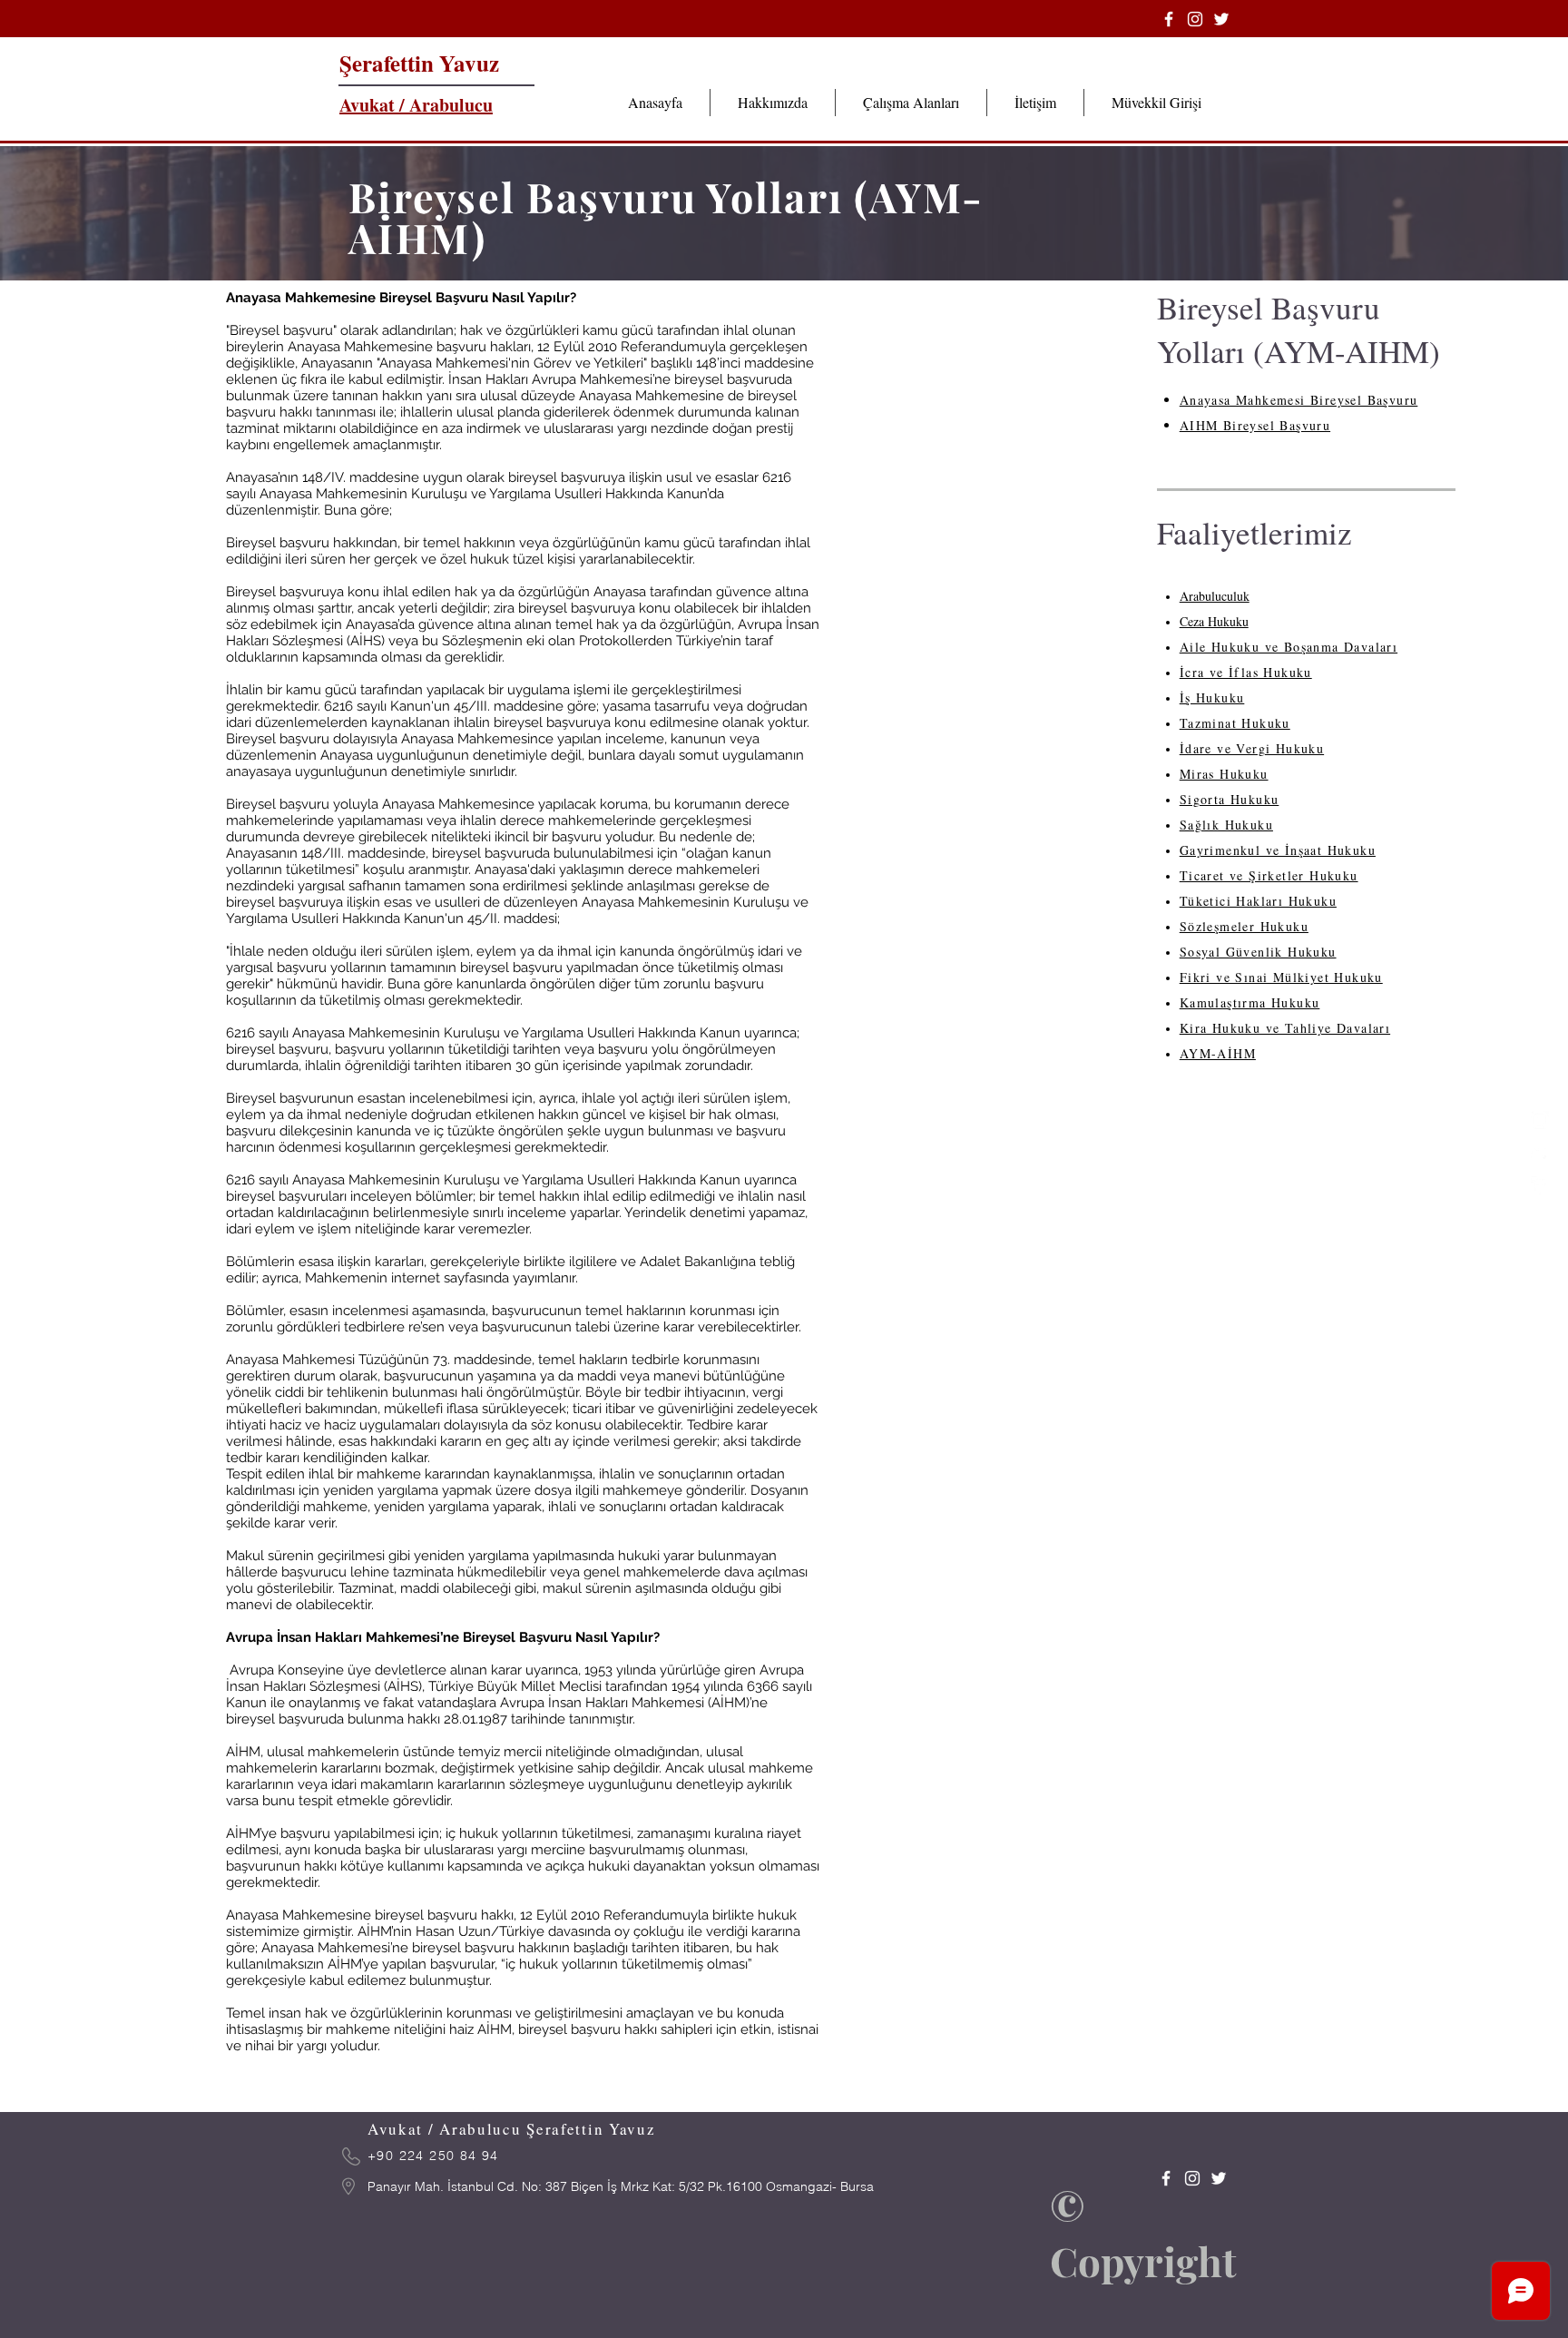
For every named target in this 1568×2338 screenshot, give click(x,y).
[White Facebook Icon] (1540, 1185)
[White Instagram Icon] (1540, 1120)
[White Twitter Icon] (1540, 1153)
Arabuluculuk (1215, 596)
